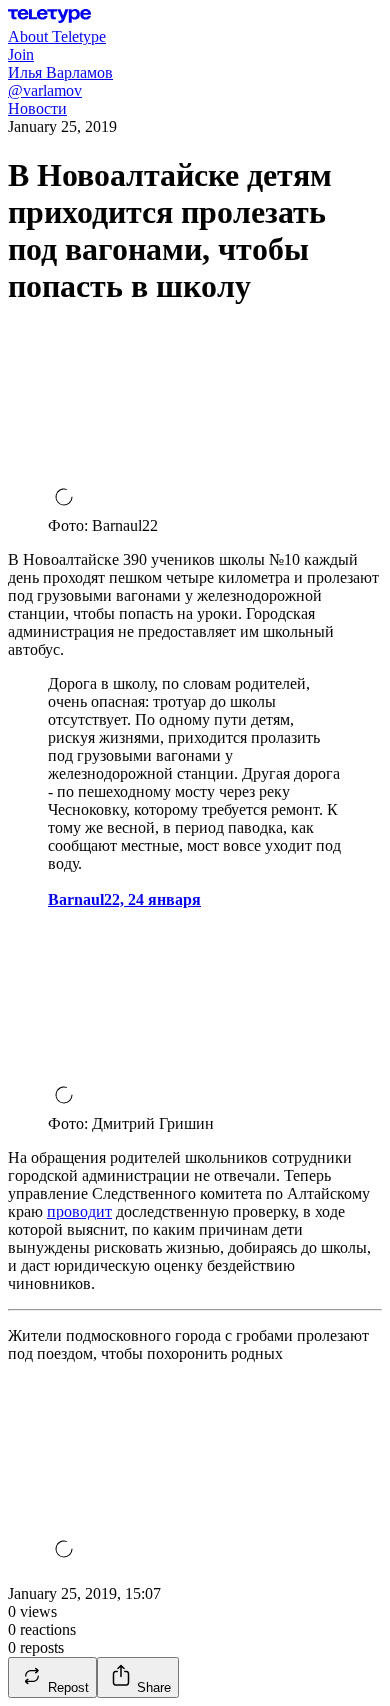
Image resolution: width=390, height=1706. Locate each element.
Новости (37, 108)
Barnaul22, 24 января (124, 899)
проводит (79, 1211)
